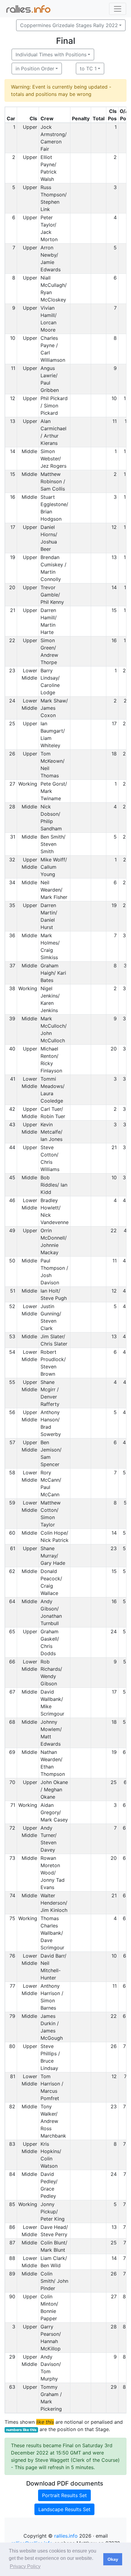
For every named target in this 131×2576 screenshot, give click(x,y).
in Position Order (35, 69)
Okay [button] (113, 2559)
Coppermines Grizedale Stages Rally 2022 (69, 25)
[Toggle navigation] (118, 9)
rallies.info (66, 2536)
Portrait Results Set (64, 2495)
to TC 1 (88, 69)
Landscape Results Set (64, 2509)
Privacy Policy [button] (25, 2566)
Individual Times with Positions (51, 55)
